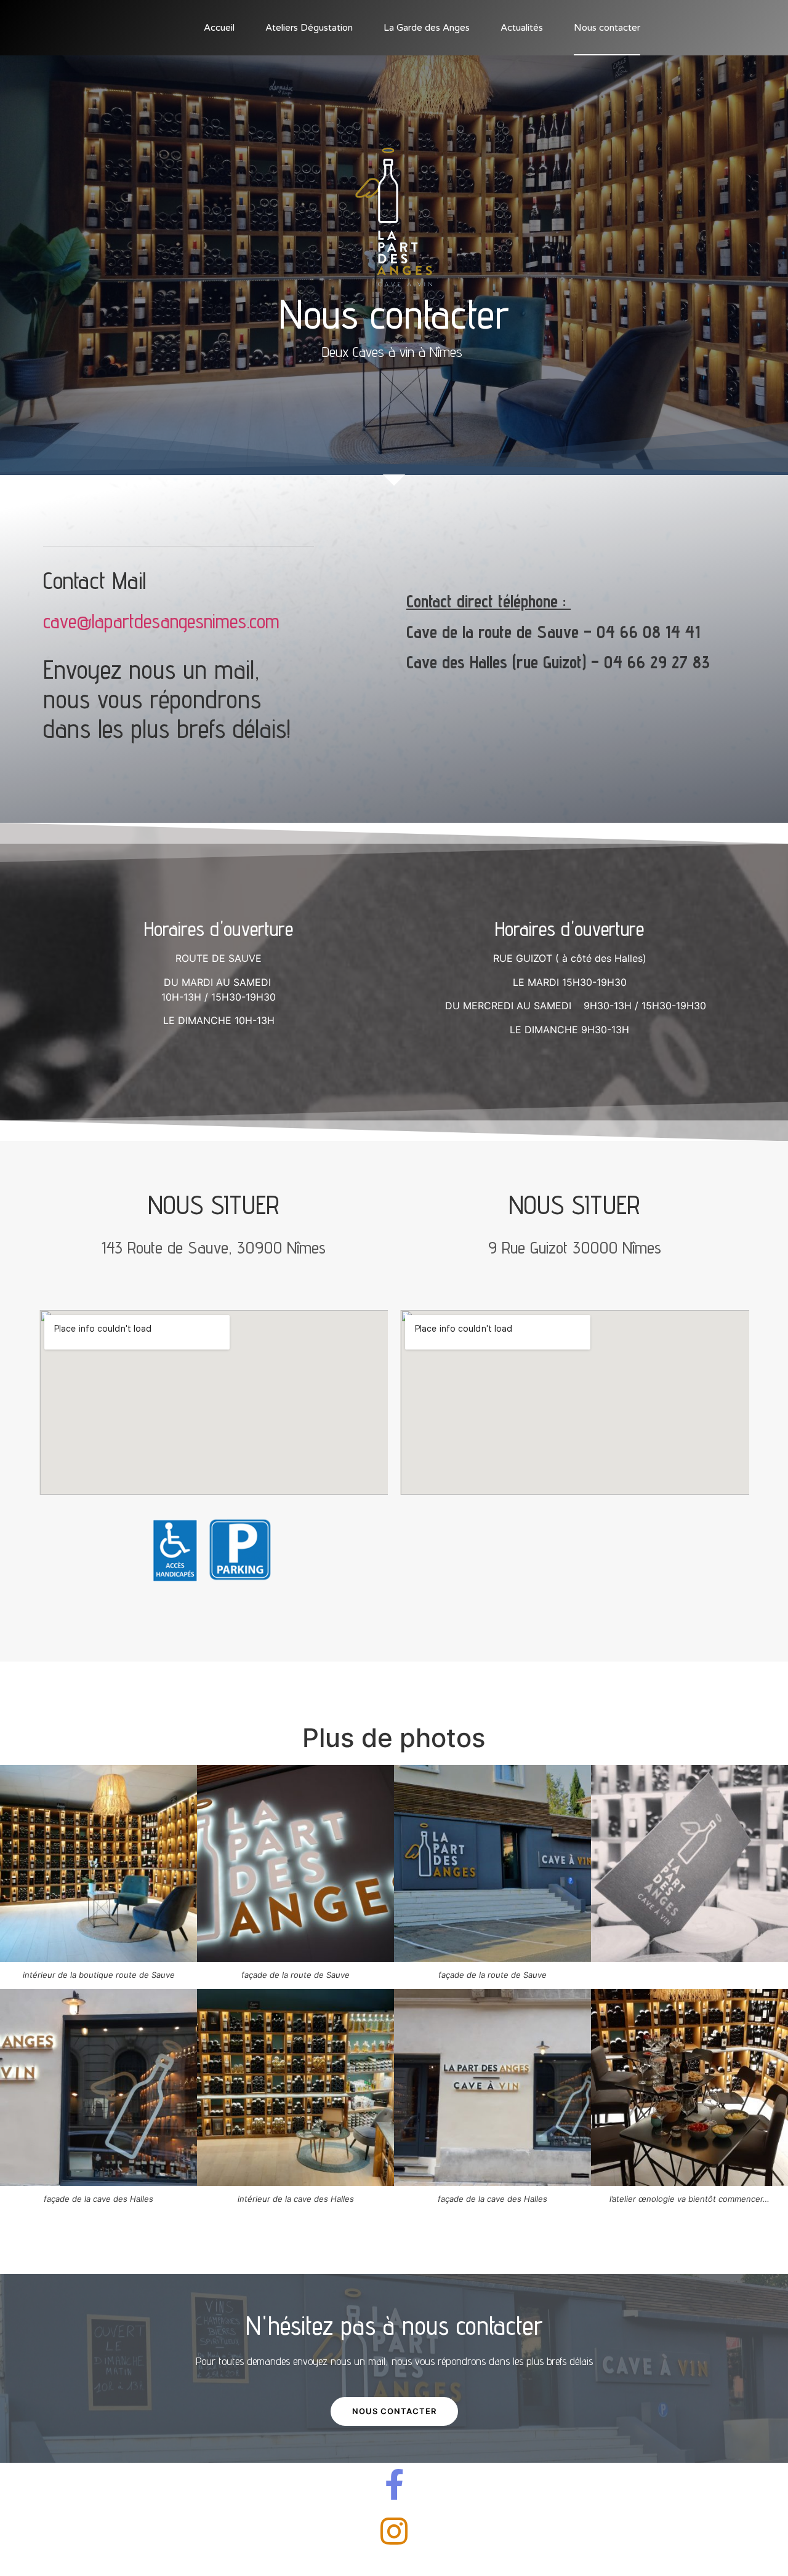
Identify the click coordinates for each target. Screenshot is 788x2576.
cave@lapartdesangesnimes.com (161, 621)
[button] (394, 2411)
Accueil (219, 28)
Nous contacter (607, 28)
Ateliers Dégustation (309, 28)
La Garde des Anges (427, 28)
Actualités (522, 28)
